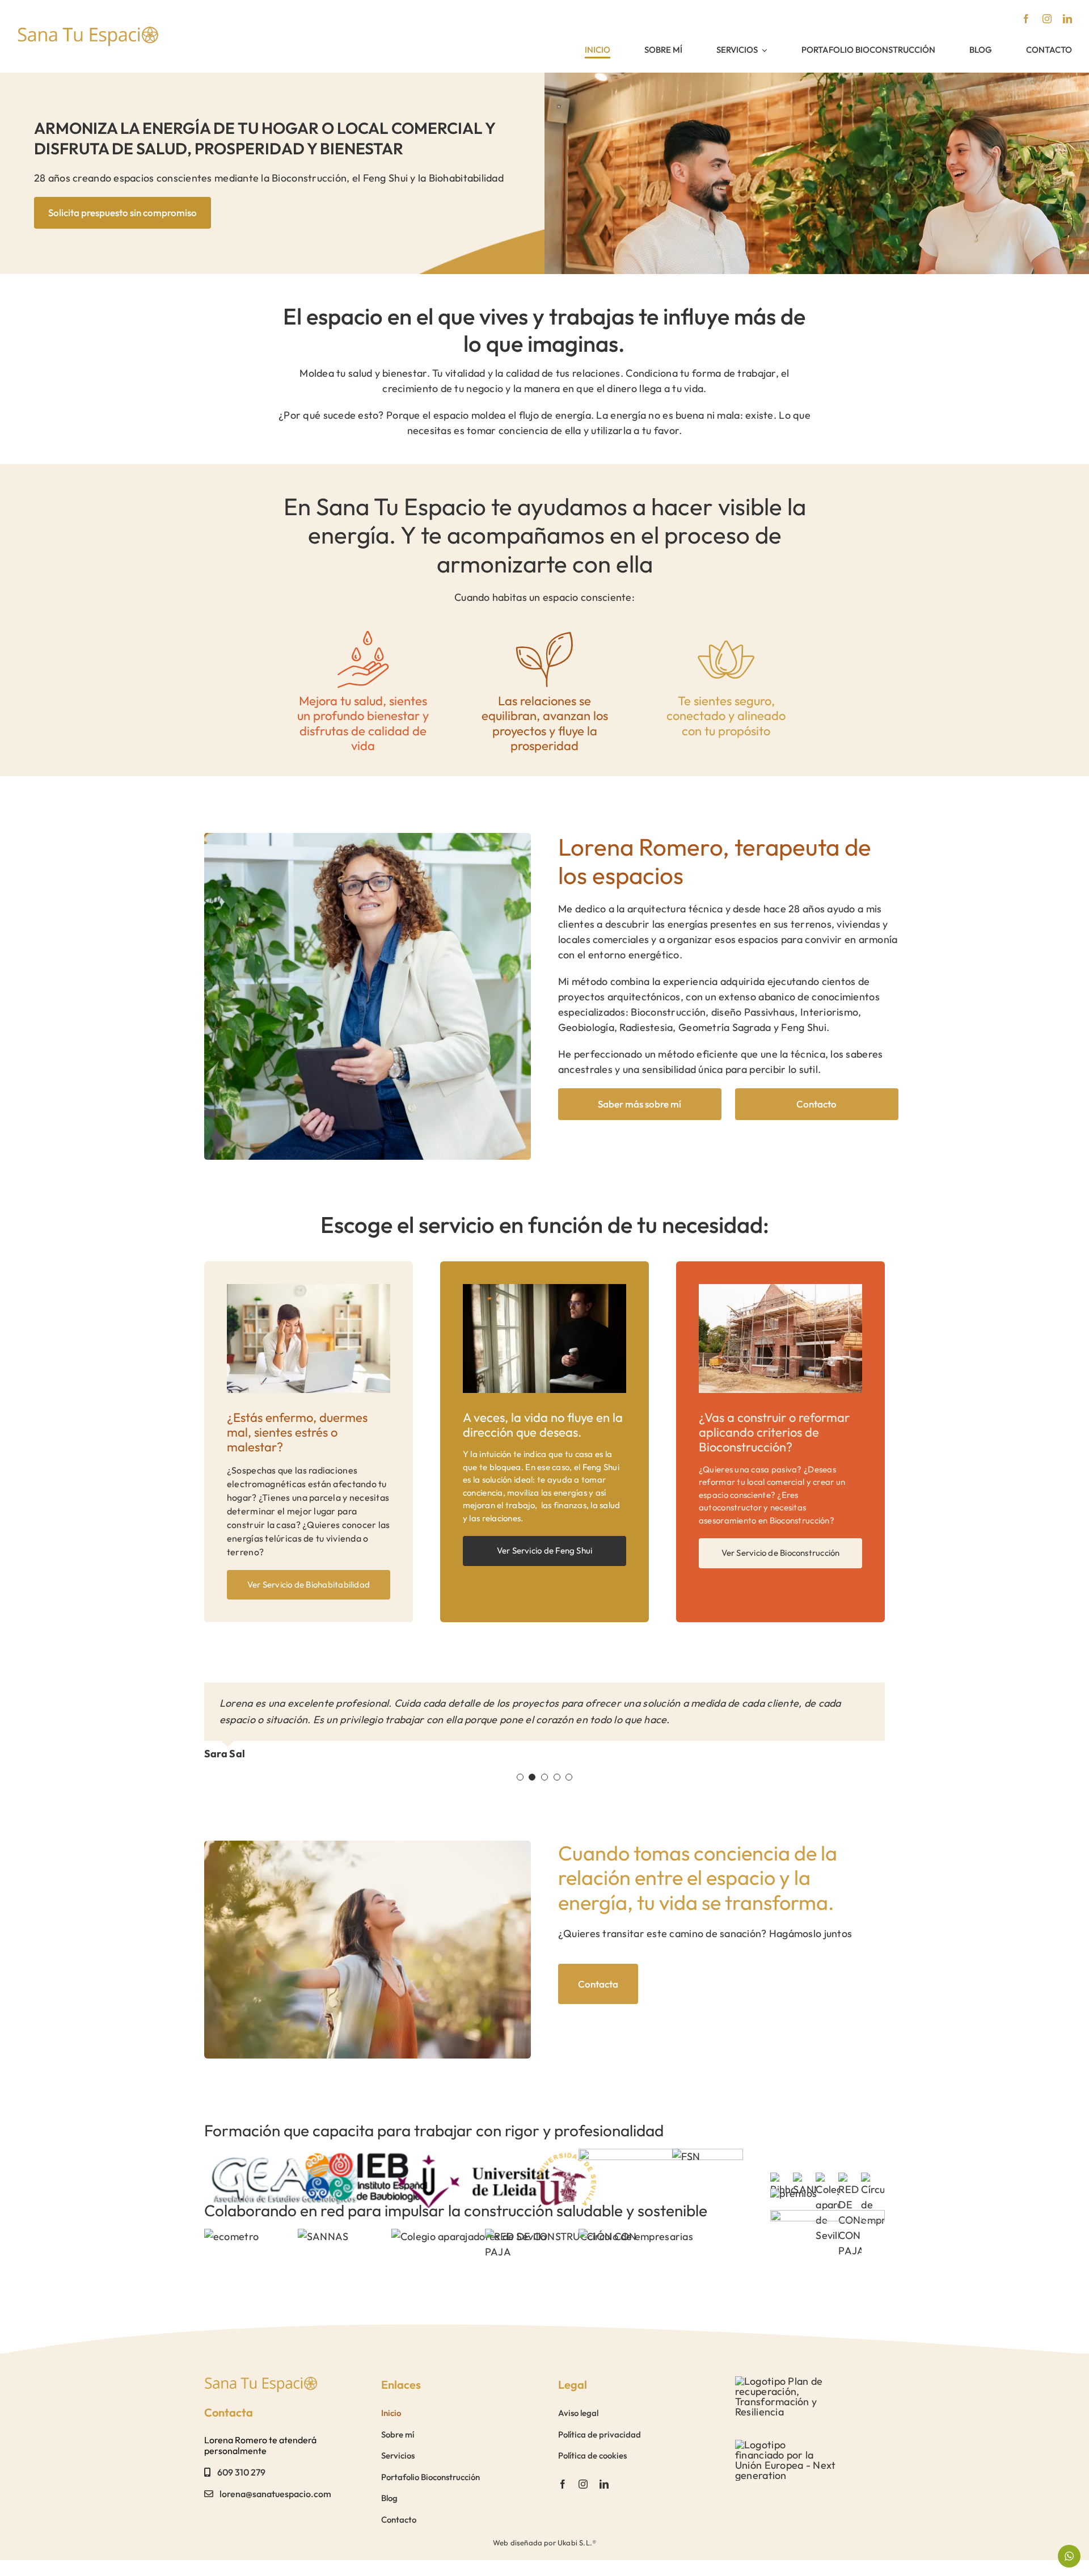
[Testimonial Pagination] (520, 1777)
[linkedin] (1067, 19)
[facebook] (1026, 19)
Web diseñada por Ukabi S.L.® (544, 2543)
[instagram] (1047, 19)
